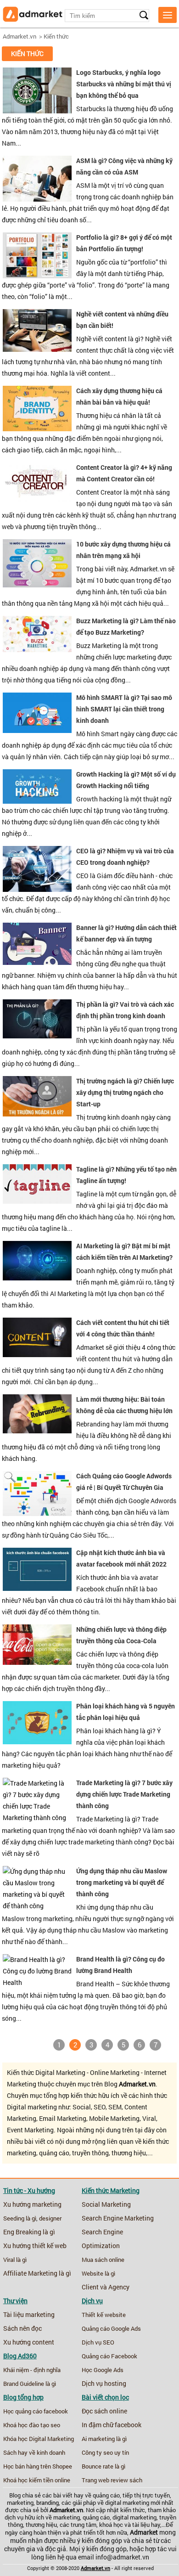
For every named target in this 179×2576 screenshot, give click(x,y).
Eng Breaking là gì (29, 2232)
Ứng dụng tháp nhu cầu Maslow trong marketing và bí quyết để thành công (122, 1882)
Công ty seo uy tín (105, 2452)
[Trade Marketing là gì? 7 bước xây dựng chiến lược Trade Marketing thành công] (37, 1818)
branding (48, 2503)
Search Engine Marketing (118, 2218)
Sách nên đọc (22, 2328)
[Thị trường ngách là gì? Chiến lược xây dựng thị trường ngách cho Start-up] (37, 1114)
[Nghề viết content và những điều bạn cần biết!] (37, 349)
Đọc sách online (104, 2411)
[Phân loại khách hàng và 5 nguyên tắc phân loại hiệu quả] (37, 1742)
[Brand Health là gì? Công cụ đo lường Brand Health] (37, 1983)
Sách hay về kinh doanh (34, 2452)
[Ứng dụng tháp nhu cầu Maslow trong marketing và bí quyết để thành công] (37, 1906)
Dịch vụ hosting (104, 2384)
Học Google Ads (103, 2370)
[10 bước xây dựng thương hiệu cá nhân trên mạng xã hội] (37, 585)
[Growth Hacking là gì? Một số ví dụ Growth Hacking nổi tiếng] (37, 801)
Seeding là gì (20, 2218)
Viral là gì (15, 2260)
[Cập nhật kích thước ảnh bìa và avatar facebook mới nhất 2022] (37, 1589)
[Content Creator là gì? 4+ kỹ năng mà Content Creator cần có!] (37, 499)
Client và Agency (106, 2287)
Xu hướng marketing (32, 2204)
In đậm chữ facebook (112, 2425)
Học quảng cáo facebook (36, 2411)
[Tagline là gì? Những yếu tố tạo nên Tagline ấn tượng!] (37, 1201)
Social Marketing (106, 2204)
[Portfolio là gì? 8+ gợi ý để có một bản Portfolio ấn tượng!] (37, 276)
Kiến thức (56, 36)
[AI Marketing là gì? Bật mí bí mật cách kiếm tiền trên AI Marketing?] (37, 1278)
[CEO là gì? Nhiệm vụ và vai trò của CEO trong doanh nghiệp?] (37, 890)
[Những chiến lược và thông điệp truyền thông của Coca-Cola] (37, 1663)
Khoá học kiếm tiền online (37, 2480)
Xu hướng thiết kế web (35, 2246)
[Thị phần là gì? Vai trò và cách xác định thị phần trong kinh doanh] (37, 1036)
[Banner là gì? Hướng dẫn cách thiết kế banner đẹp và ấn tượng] (37, 963)
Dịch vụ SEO (98, 2342)
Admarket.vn (20, 36)
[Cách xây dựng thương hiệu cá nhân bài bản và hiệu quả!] (37, 429)
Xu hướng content (29, 2342)
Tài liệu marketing (29, 2315)
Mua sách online (103, 2260)
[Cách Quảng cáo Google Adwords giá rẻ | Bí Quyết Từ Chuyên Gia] (37, 1514)
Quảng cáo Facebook (109, 2356)
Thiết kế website (104, 2315)
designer (50, 2218)
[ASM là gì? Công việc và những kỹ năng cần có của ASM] (37, 199)
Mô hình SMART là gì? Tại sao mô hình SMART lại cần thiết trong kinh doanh (124, 709)
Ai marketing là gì (104, 2439)
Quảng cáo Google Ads (111, 2328)
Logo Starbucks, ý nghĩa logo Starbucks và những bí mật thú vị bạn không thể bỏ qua (124, 84)
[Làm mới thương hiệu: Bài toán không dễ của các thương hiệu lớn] (37, 1431)
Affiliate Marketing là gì (37, 2273)
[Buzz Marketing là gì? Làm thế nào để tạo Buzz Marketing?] (37, 650)
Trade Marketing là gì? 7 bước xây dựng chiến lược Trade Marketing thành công (124, 1794)
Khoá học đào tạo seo (32, 2425)
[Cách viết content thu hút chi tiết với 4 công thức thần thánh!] (37, 1355)
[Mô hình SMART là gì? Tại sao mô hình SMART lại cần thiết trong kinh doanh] (37, 731)
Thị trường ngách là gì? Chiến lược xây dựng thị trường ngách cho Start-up (125, 1092)
